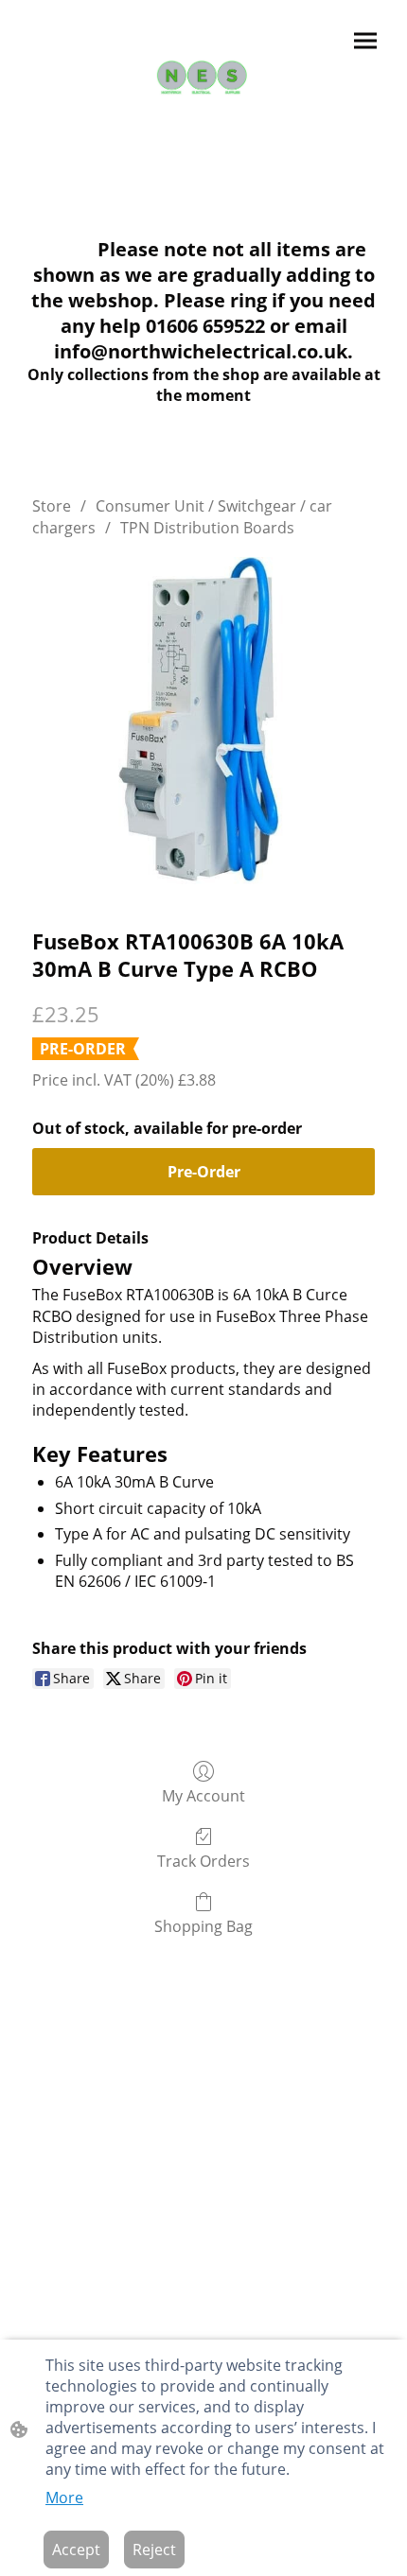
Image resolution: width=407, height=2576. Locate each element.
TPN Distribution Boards (207, 528)
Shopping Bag (203, 1926)
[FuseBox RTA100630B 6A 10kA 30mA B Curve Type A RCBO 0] (203, 728)
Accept (76, 2550)
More (64, 2498)
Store (52, 506)
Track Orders (203, 1861)
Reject (154, 2550)
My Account (203, 1795)
